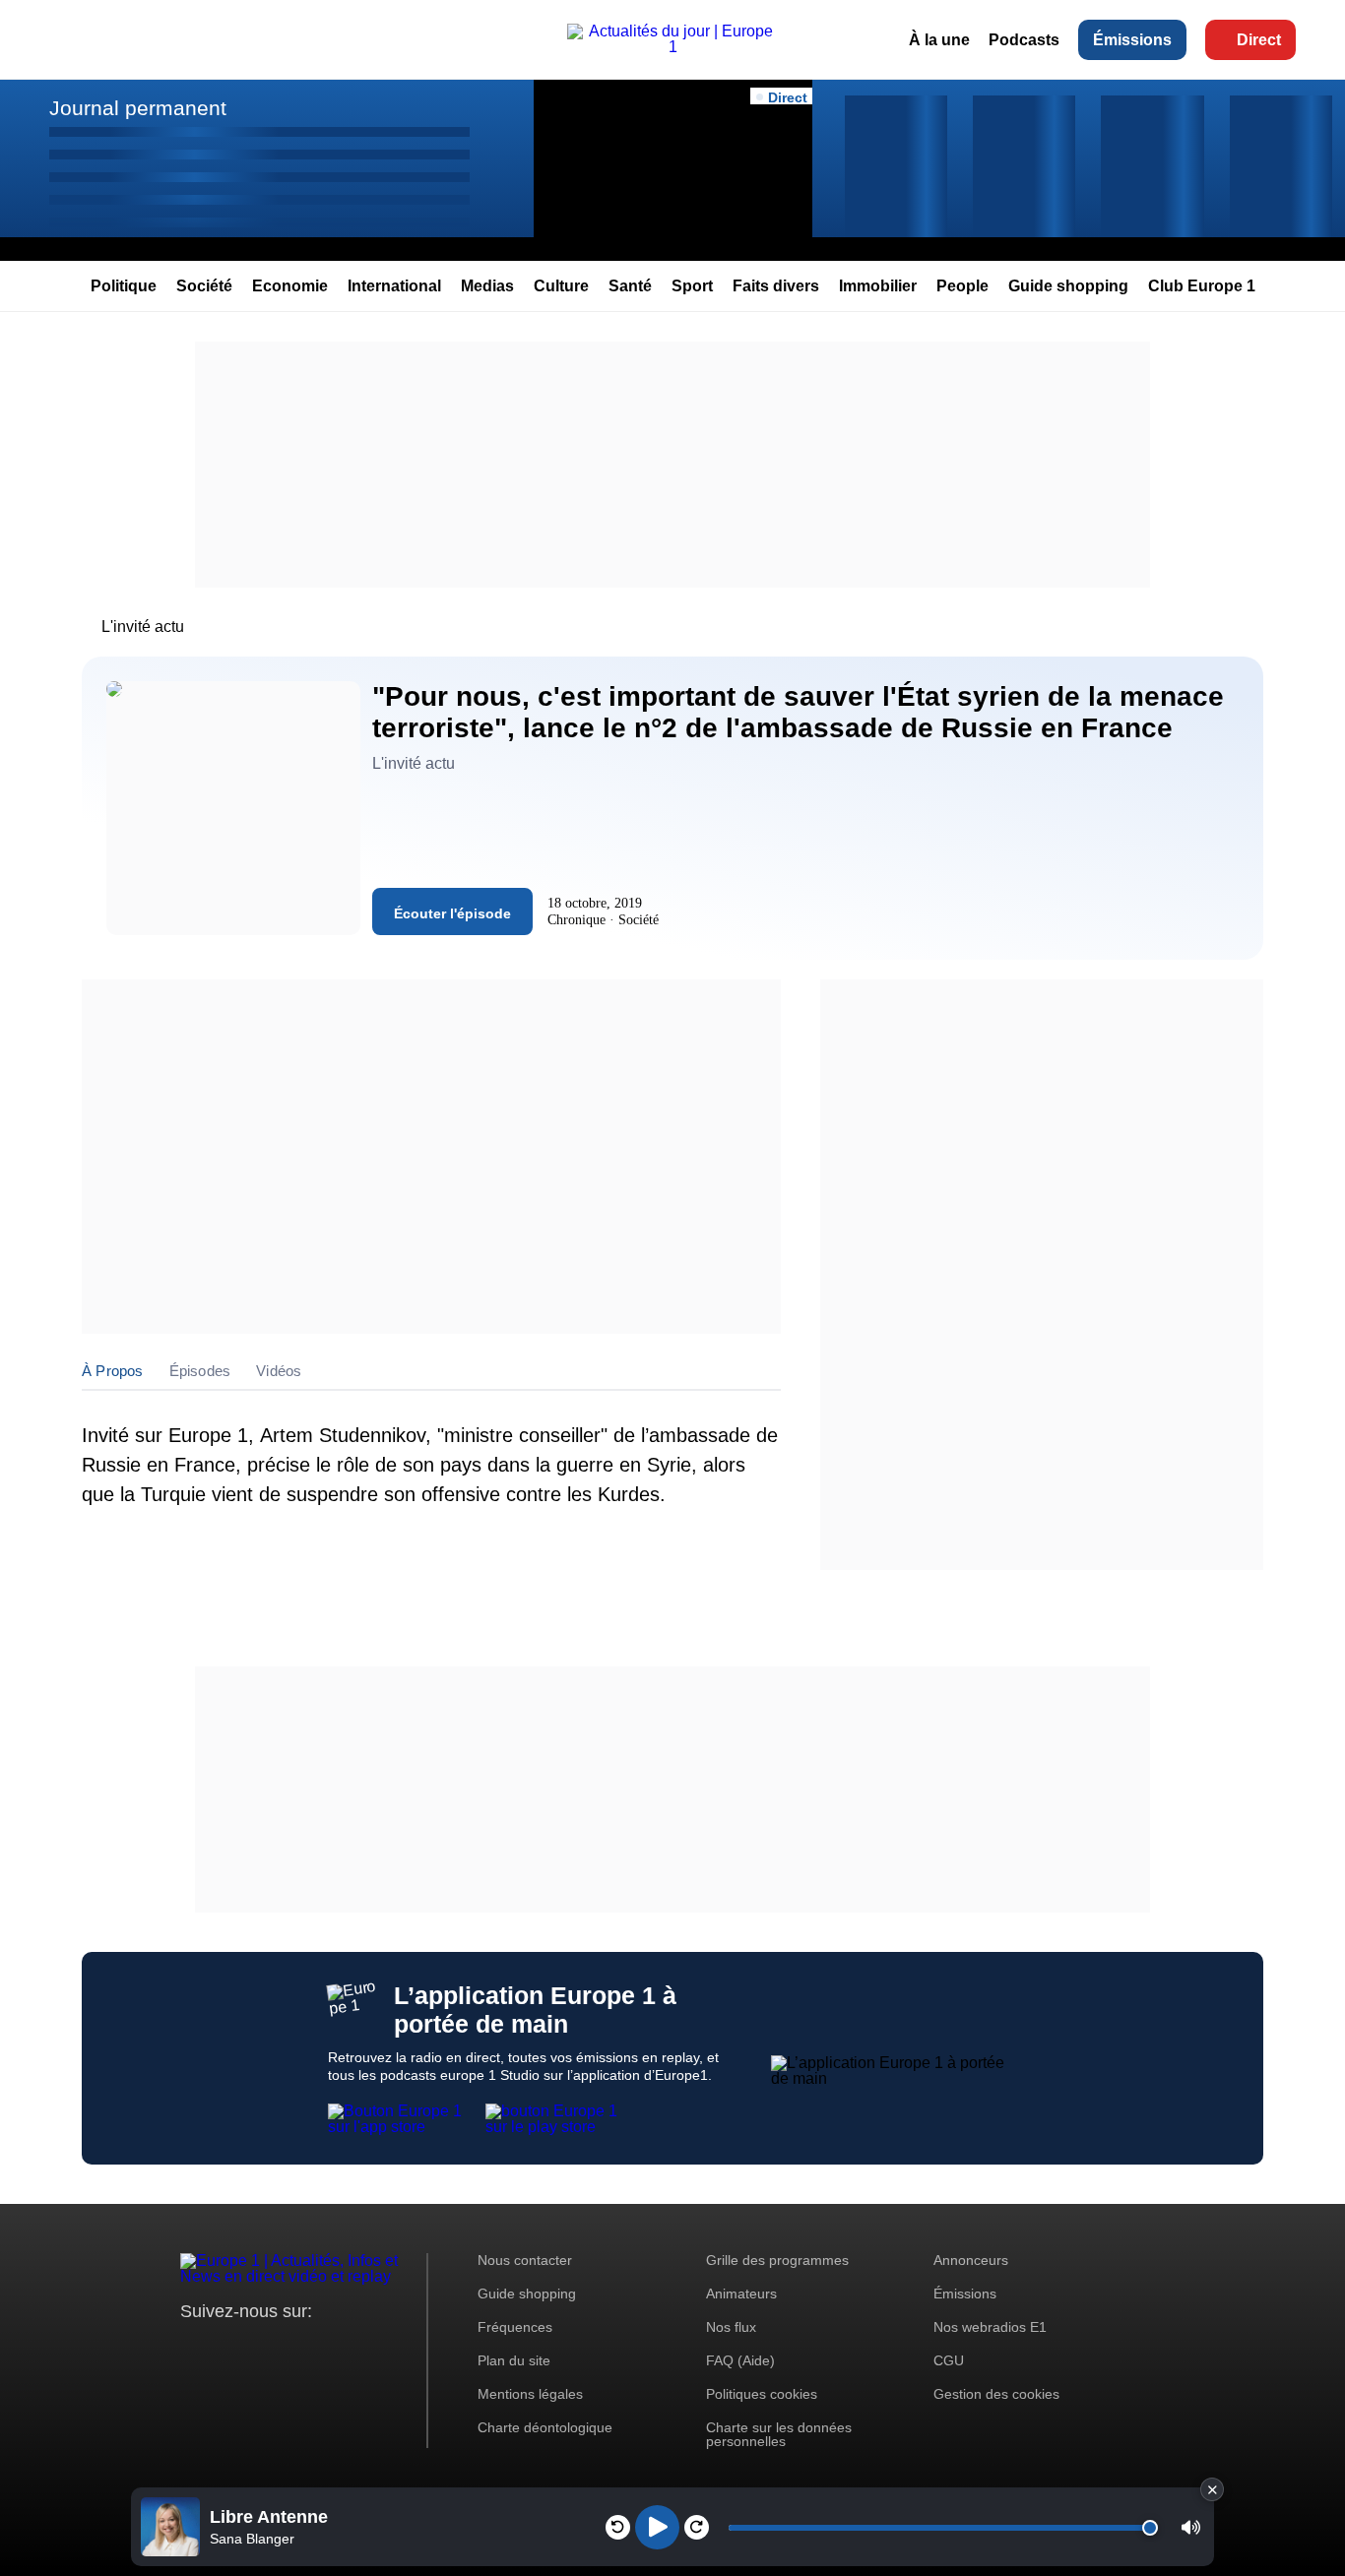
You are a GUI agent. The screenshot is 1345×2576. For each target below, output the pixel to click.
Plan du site (514, 2360)
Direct (1259, 40)
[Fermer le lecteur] (1212, 2489)
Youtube (293, 2348)
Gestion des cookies (996, 2394)
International (394, 286)
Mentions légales (530, 2394)
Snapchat (326, 2348)
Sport (692, 286)
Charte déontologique (545, 2427)
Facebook (259, 2348)
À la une (939, 40)
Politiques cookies (762, 2394)
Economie (290, 286)
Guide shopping (1068, 286)
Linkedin (360, 2348)
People (962, 286)
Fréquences (515, 2327)
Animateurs (741, 2293)
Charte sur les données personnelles (779, 2434)
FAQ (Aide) (740, 2360)
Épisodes (200, 1371)
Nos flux (731, 2327)
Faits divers (776, 286)
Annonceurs (971, 2260)
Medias (487, 286)
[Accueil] (672, 47)
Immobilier (878, 286)
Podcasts (1024, 40)
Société (204, 286)
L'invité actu (143, 627)
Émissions (1132, 40)
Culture (561, 286)
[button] (1191, 2527)
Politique (124, 286)
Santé (630, 286)
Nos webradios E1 (990, 2327)
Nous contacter (525, 2260)
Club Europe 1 (1202, 286)
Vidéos (279, 1371)
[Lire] (657, 2527)
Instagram (226, 2348)
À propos (113, 1371)
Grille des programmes (777, 2260)
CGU (949, 2360)
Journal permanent (138, 108)
